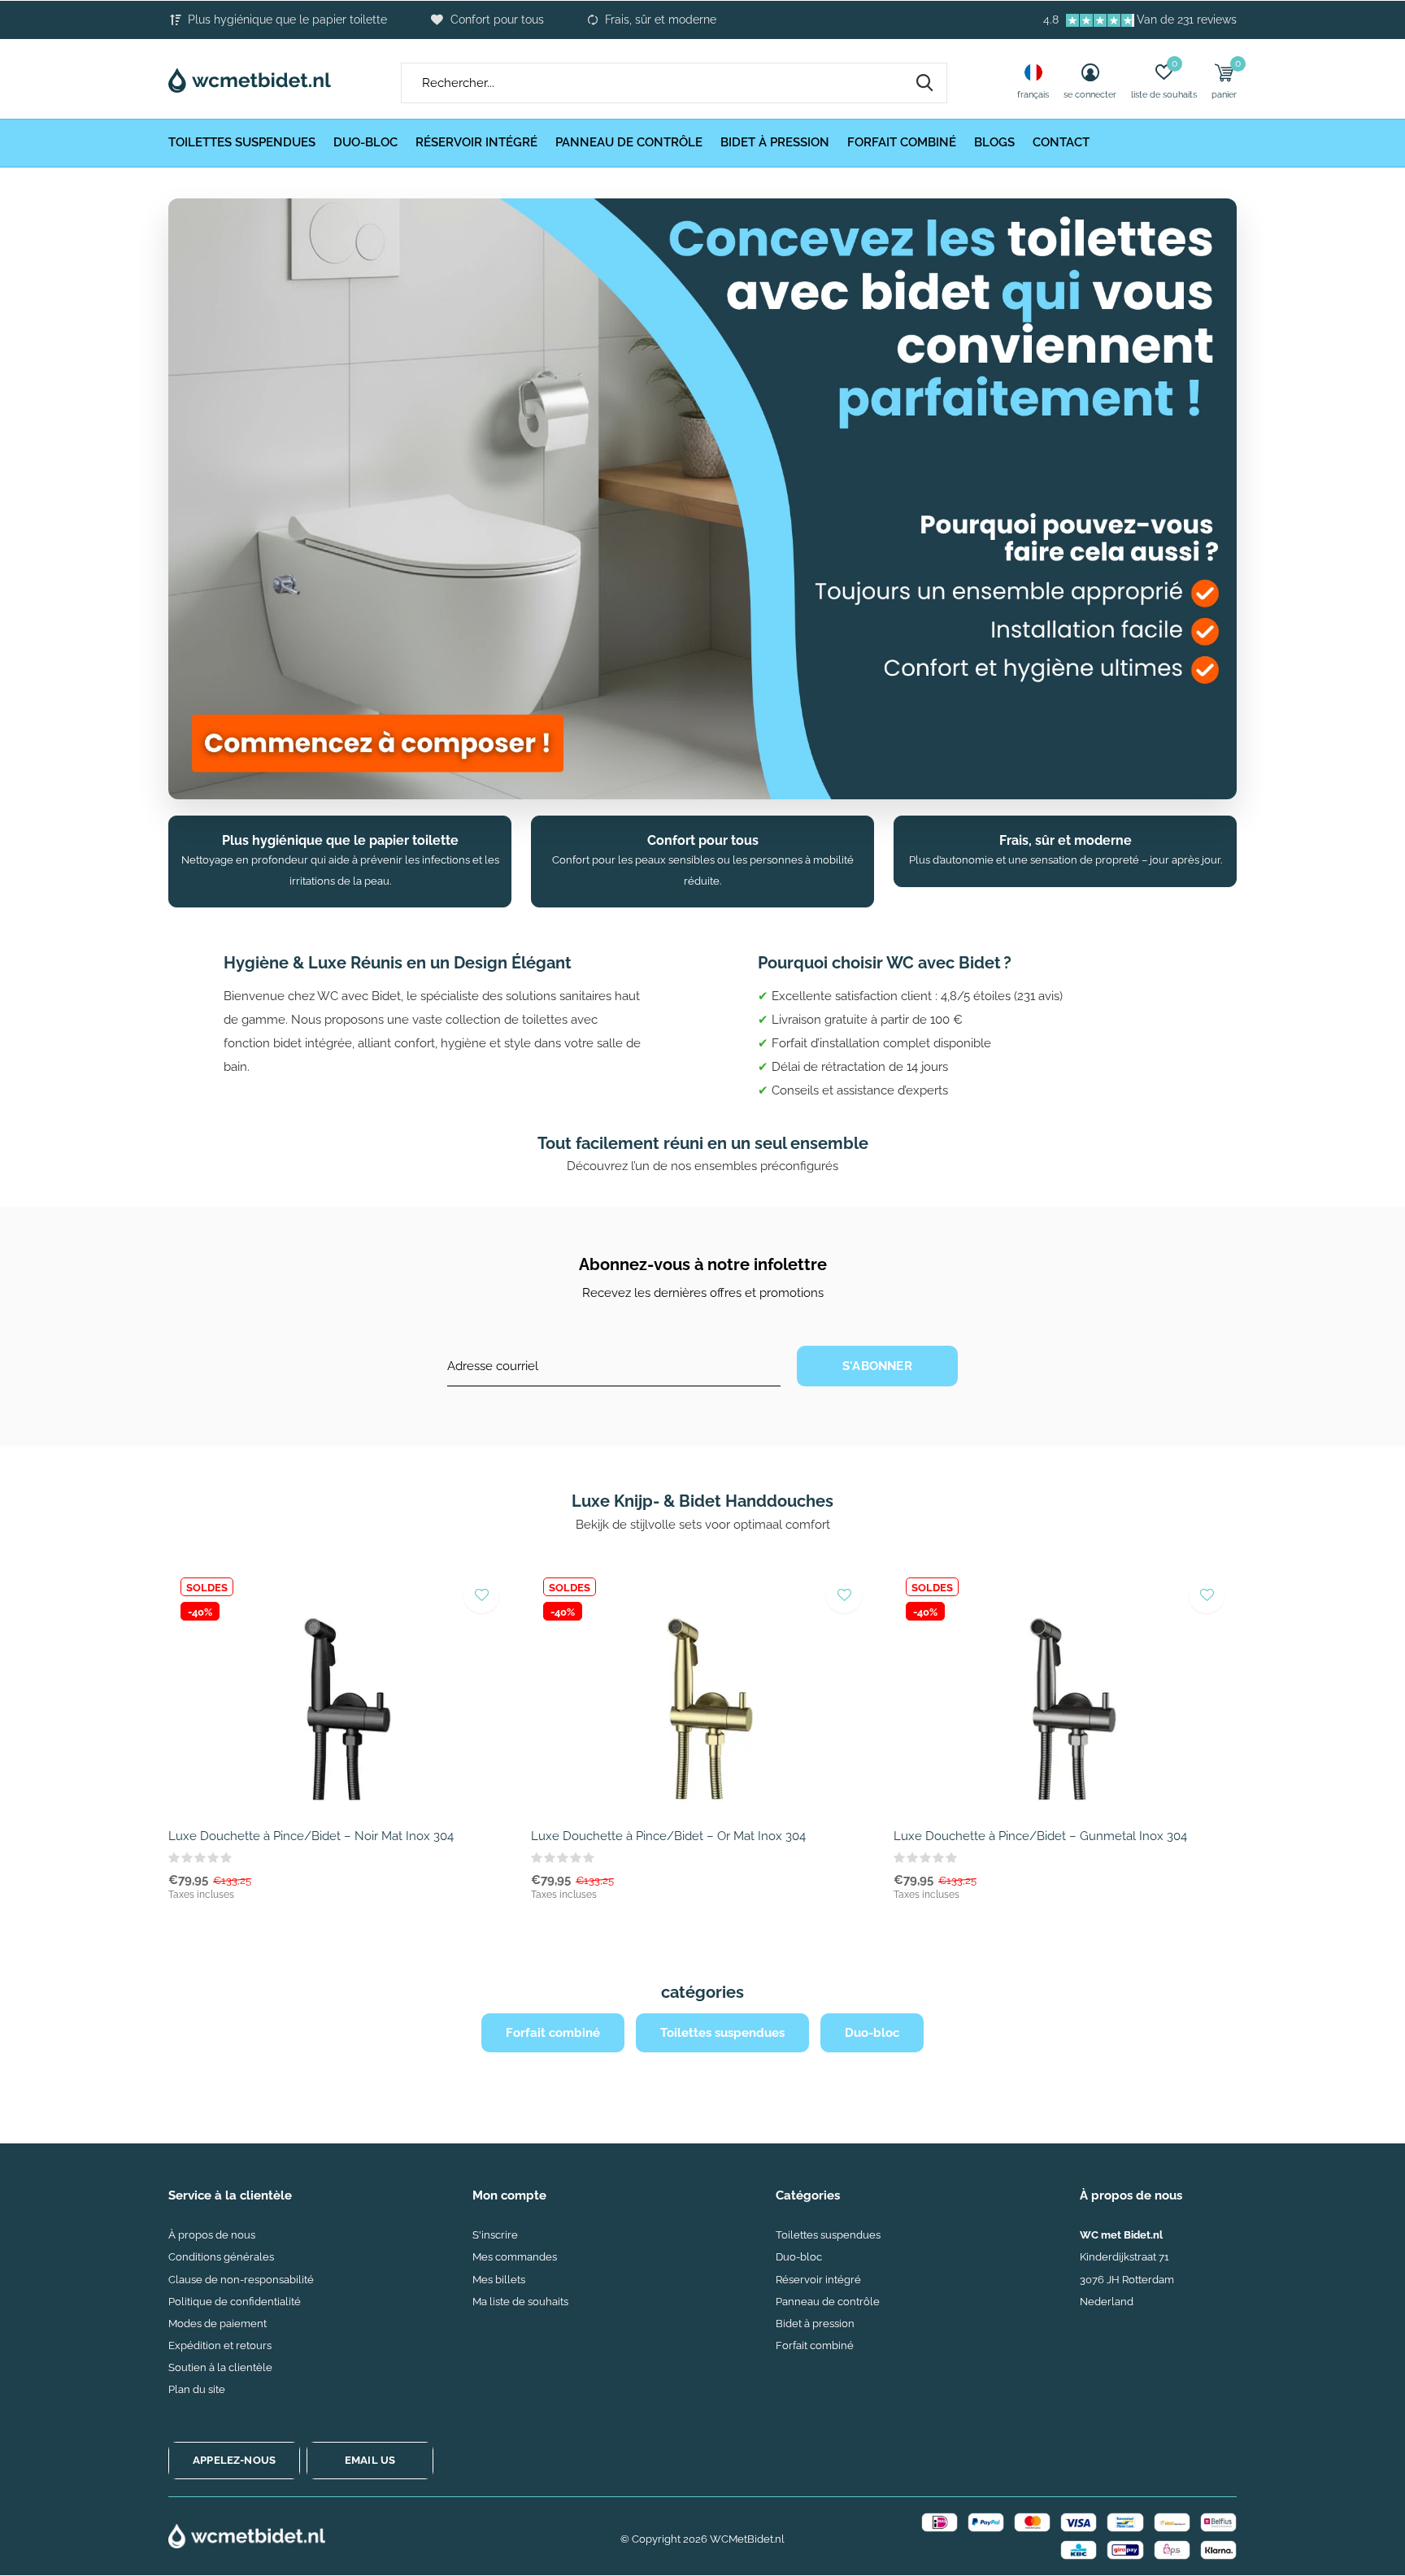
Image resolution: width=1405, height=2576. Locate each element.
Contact (1061, 142)
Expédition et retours (220, 2345)
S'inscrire (495, 2235)
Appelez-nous (234, 2460)
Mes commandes (515, 2257)
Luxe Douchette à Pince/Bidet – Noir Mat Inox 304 (311, 1836)
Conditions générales (221, 2257)
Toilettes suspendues (242, 142)
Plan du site (197, 2389)
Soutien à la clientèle (220, 2367)
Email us (370, 2460)
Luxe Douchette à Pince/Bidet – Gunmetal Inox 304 (1040, 1836)
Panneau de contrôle (629, 142)
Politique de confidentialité (235, 2302)
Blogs (994, 142)
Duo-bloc (365, 142)
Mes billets (499, 2280)
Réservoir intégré (476, 142)
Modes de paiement (217, 2324)
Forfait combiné (902, 142)
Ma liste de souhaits (520, 2302)
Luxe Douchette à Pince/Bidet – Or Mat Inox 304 (668, 1836)
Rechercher (924, 83)
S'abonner (877, 1366)
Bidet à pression (775, 142)
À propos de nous (212, 2235)
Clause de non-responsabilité (241, 2280)
